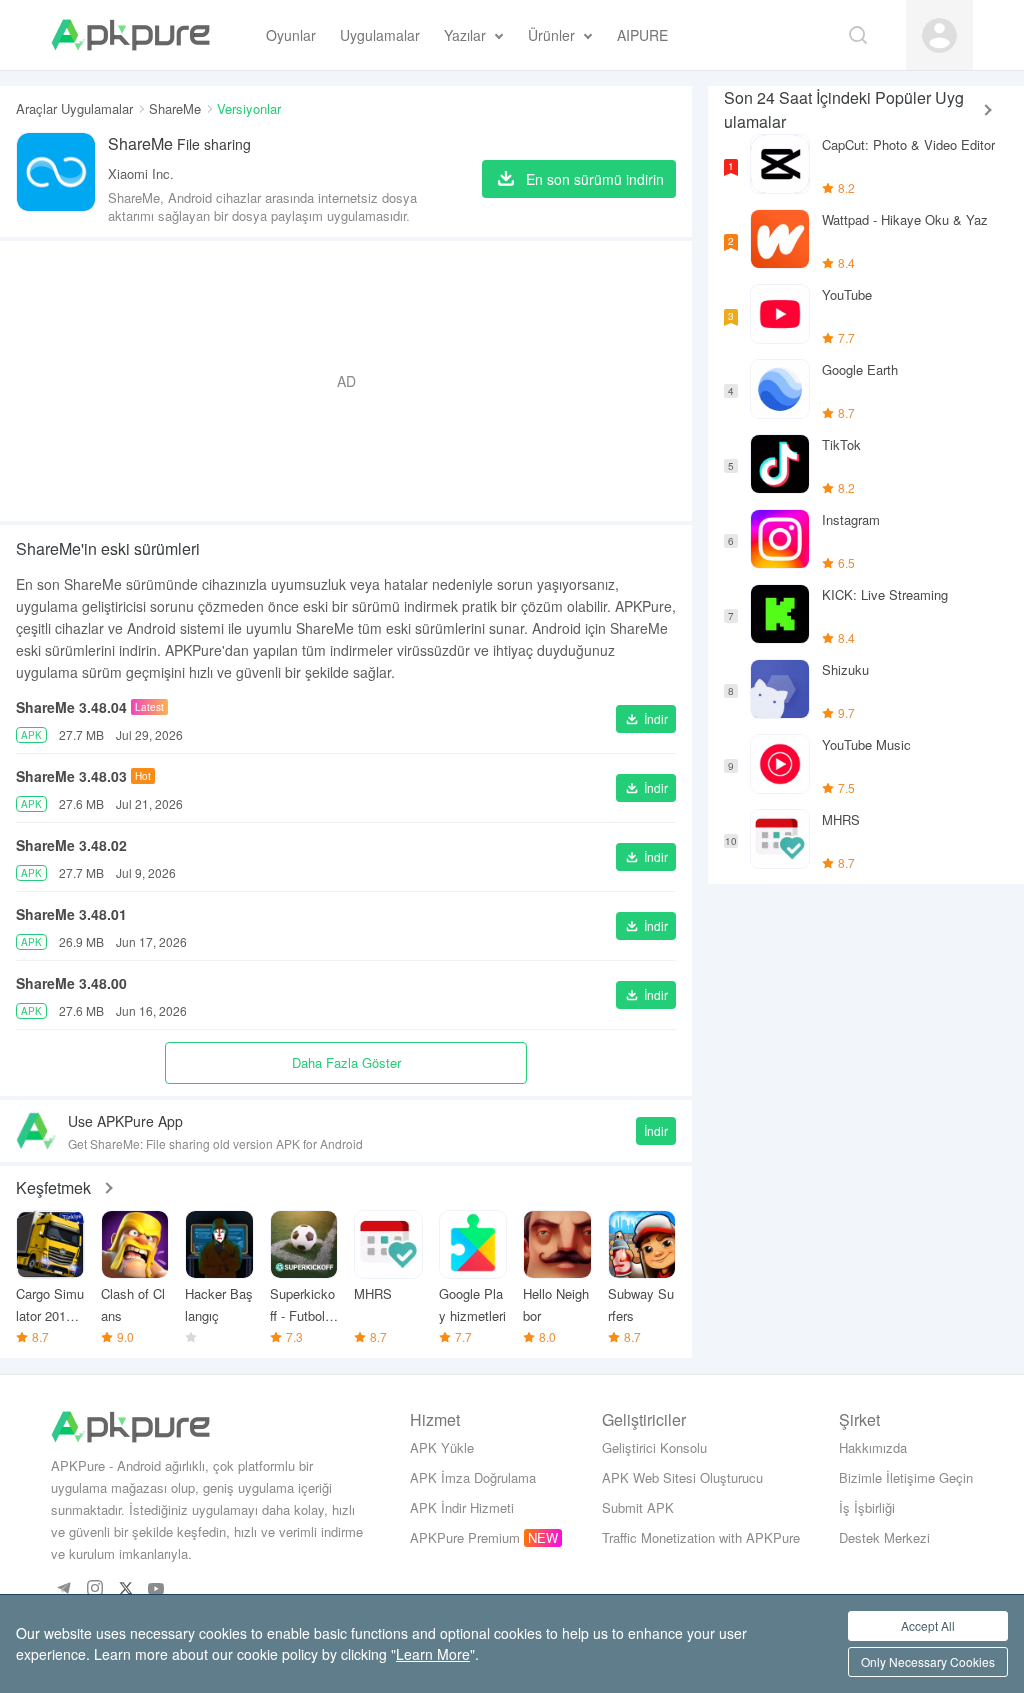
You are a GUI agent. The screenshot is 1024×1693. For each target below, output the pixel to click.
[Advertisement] (346, 381)
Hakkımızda (873, 1447)
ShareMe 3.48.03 (71, 776)
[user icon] (939, 35)
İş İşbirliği (867, 1507)
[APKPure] (130, 35)
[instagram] (94, 1589)
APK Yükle (442, 1447)
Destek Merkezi (884, 1537)
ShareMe (175, 108)
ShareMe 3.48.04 (71, 707)
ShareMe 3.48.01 (71, 914)
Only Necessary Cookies (928, 1661)
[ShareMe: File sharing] (56, 178)
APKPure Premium (465, 1537)
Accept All (928, 1625)
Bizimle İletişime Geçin (906, 1477)
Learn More (433, 1654)
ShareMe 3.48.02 (71, 845)
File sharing (179, 143)
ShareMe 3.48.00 (71, 983)
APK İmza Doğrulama (473, 1477)
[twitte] (125, 1589)
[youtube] (156, 1589)
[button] (646, 719)
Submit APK (638, 1507)
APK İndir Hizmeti (462, 1507)
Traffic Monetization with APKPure (701, 1537)
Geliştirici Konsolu (654, 1447)
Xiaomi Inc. (141, 173)
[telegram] (63, 1589)
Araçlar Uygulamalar (74, 108)
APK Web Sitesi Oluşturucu (682, 1477)
